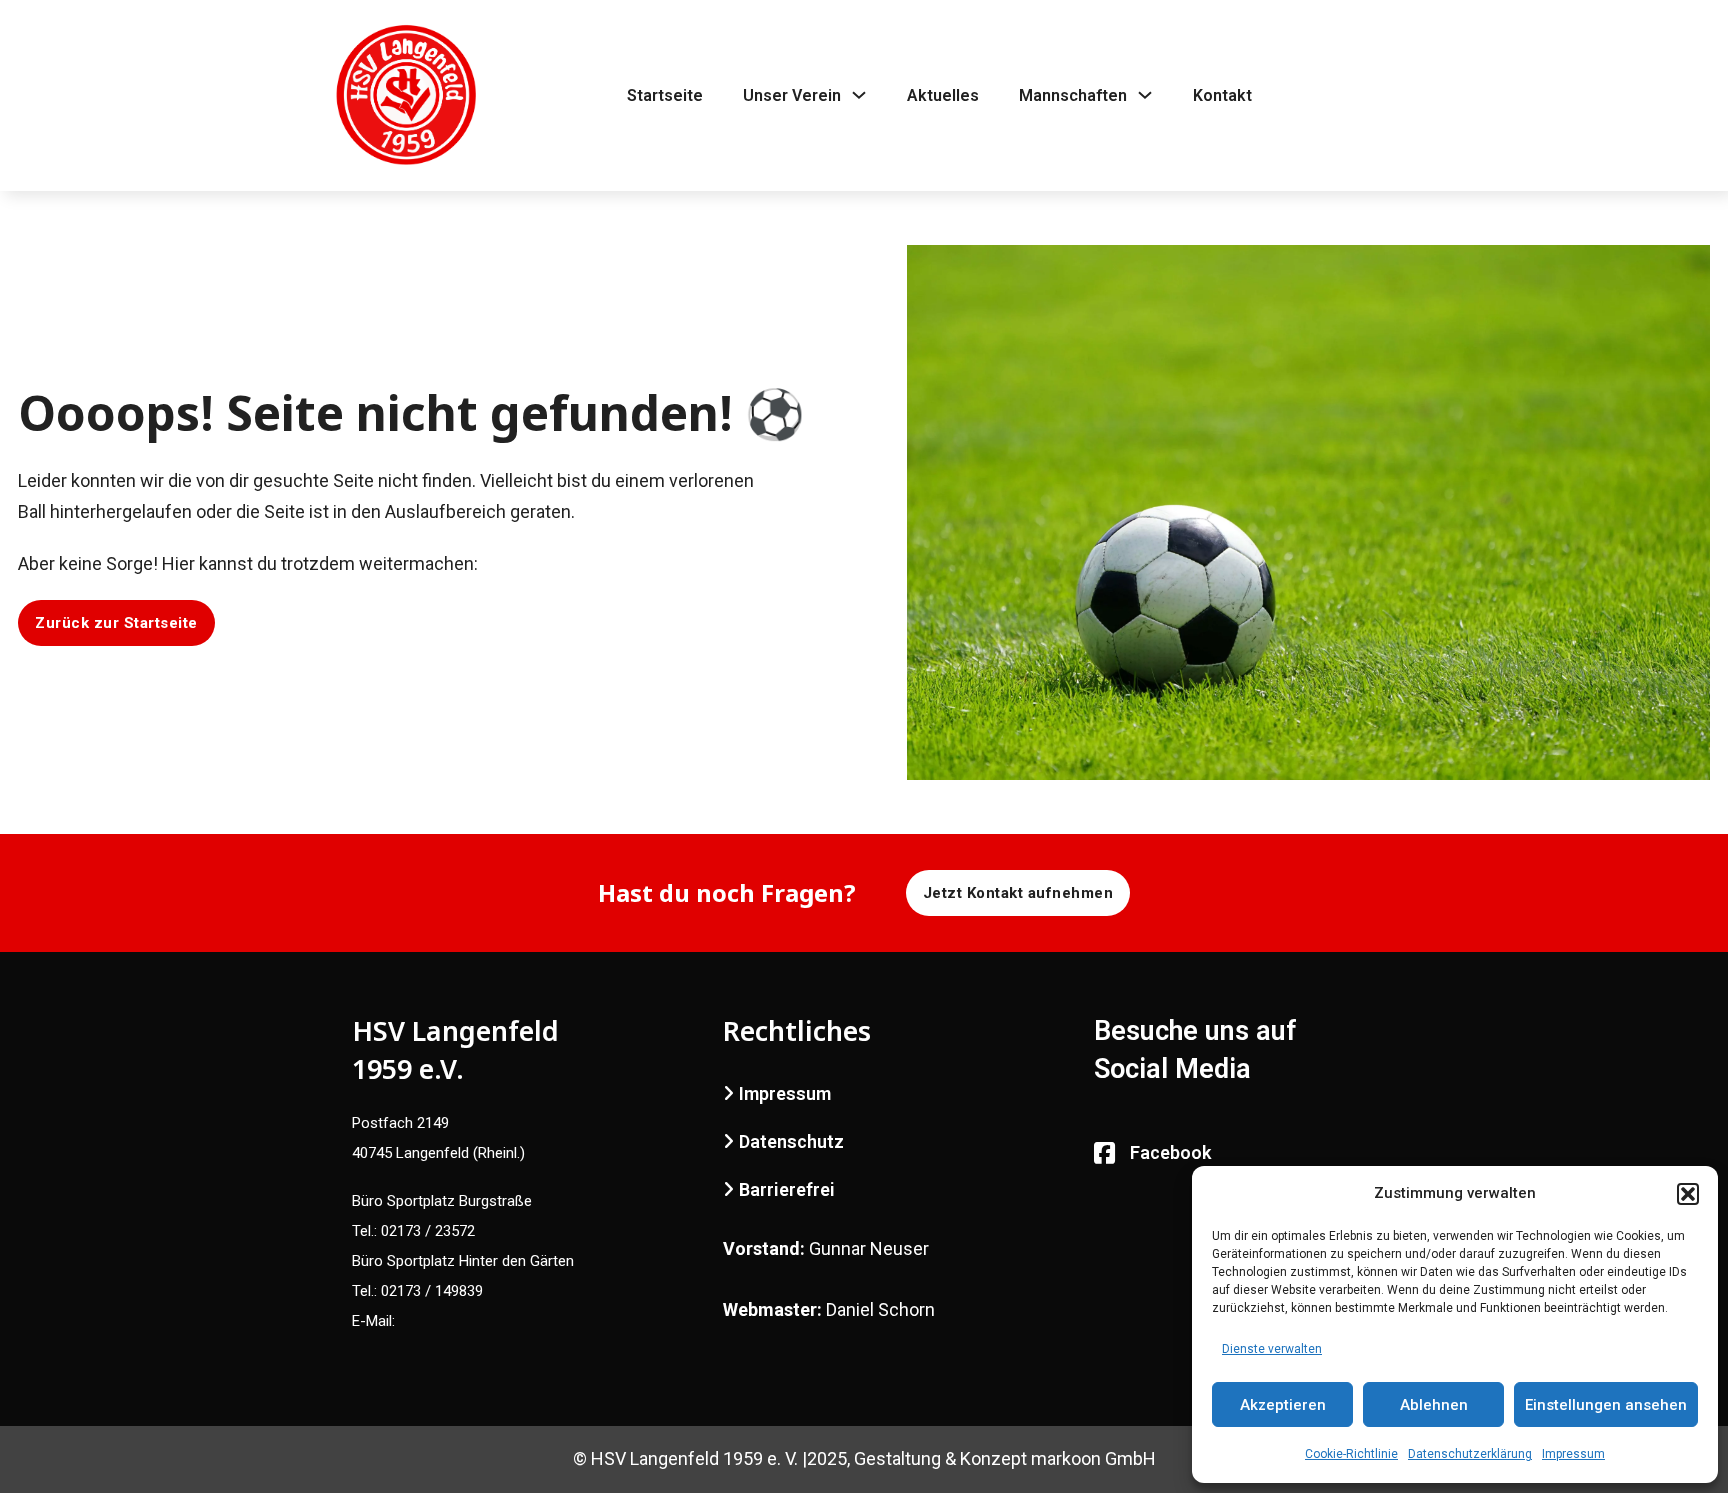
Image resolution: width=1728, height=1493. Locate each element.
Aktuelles (943, 95)
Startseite (665, 95)
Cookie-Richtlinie (1351, 1454)
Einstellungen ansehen (1606, 1405)
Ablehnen (1434, 1405)
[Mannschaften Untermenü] (1145, 95)
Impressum (1573, 1454)
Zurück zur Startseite (116, 623)
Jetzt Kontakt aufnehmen (1018, 893)
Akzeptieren (1283, 1405)
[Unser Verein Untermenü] (859, 95)
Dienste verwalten (1272, 1349)
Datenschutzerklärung (1470, 1454)
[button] (1688, 1194)
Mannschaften (1073, 95)
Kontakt (1222, 95)
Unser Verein (792, 95)
